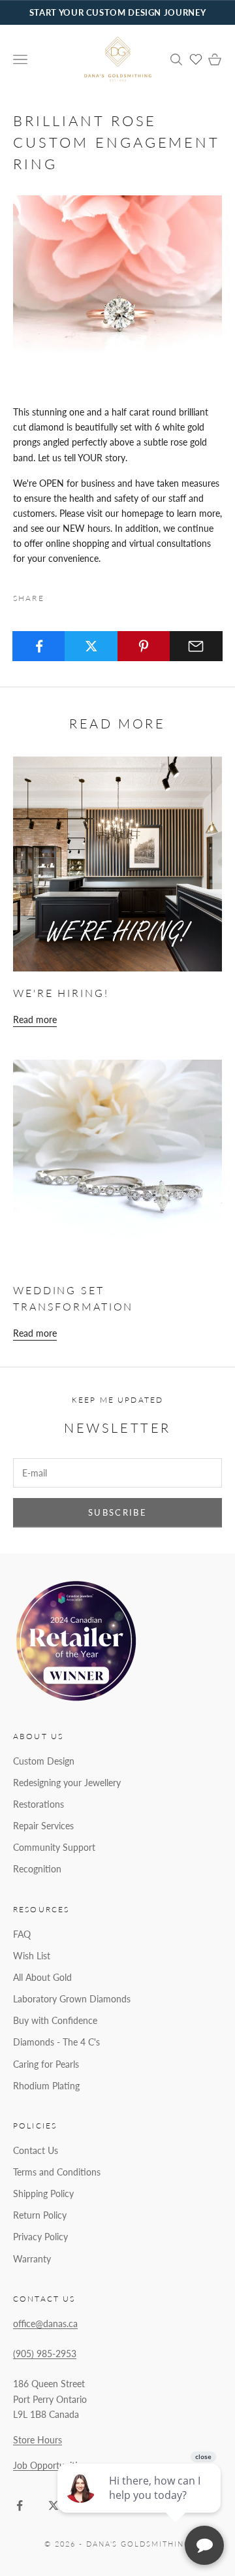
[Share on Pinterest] (144, 646)
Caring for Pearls (46, 2064)
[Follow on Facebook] (20, 2505)
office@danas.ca (45, 2323)
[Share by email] (196, 646)
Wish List (32, 1956)
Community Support (54, 1847)
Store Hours (38, 2440)
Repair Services (43, 1826)
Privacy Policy (40, 2237)
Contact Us (36, 2150)
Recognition (37, 1869)
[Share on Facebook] (39, 646)
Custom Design (44, 1761)
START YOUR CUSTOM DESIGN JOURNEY (117, 12)
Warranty (32, 2259)
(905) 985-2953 (45, 2354)
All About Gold (42, 1977)
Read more (35, 1019)
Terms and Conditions (57, 2172)
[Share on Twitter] (91, 646)
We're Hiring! (61, 993)
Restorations (39, 1804)
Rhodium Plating (46, 2086)
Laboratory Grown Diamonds (72, 1999)
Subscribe (117, 1512)
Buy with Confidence (55, 2020)
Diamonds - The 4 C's (56, 2042)
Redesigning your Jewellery (67, 1783)
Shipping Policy (43, 2193)
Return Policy (40, 2215)
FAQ (22, 1934)
